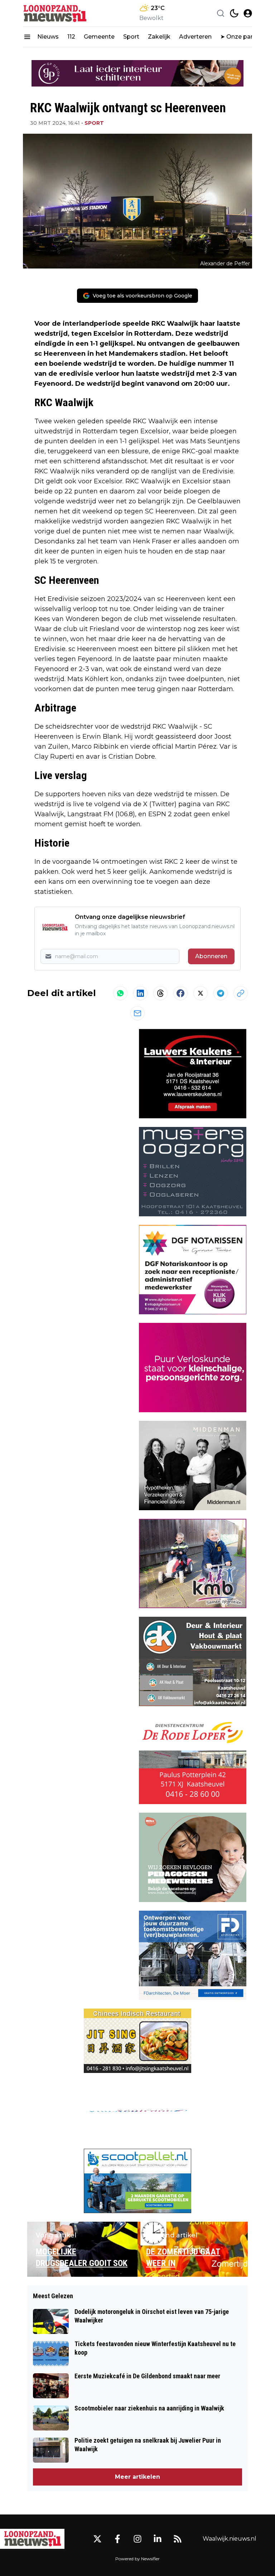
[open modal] (248, 13)
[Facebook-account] (117, 2539)
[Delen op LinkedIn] (140, 993)
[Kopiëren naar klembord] (241, 993)
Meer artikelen (137, 2477)
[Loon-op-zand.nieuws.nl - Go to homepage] (32, 2539)
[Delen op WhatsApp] (120, 993)
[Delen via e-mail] (137, 1013)
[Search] (221, 13)
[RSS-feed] (178, 2539)
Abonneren (211, 956)
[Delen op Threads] (160, 993)
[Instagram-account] (137, 2539)
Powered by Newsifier (137, 2559)
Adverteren (195, 37)
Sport (131, 37)
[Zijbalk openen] (27, 37)
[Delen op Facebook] (180, 993)
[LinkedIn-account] (158, 2539)
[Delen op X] (201, 993)
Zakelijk (159, 37)
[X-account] (97, 2539)
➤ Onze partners (244, 37)
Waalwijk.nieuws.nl (230, 2539)
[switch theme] (234, 13)
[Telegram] (221, 993)
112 (71, 37)
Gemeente (99, 37)
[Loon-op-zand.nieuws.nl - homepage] (55, 13)
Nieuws (48, 37)
